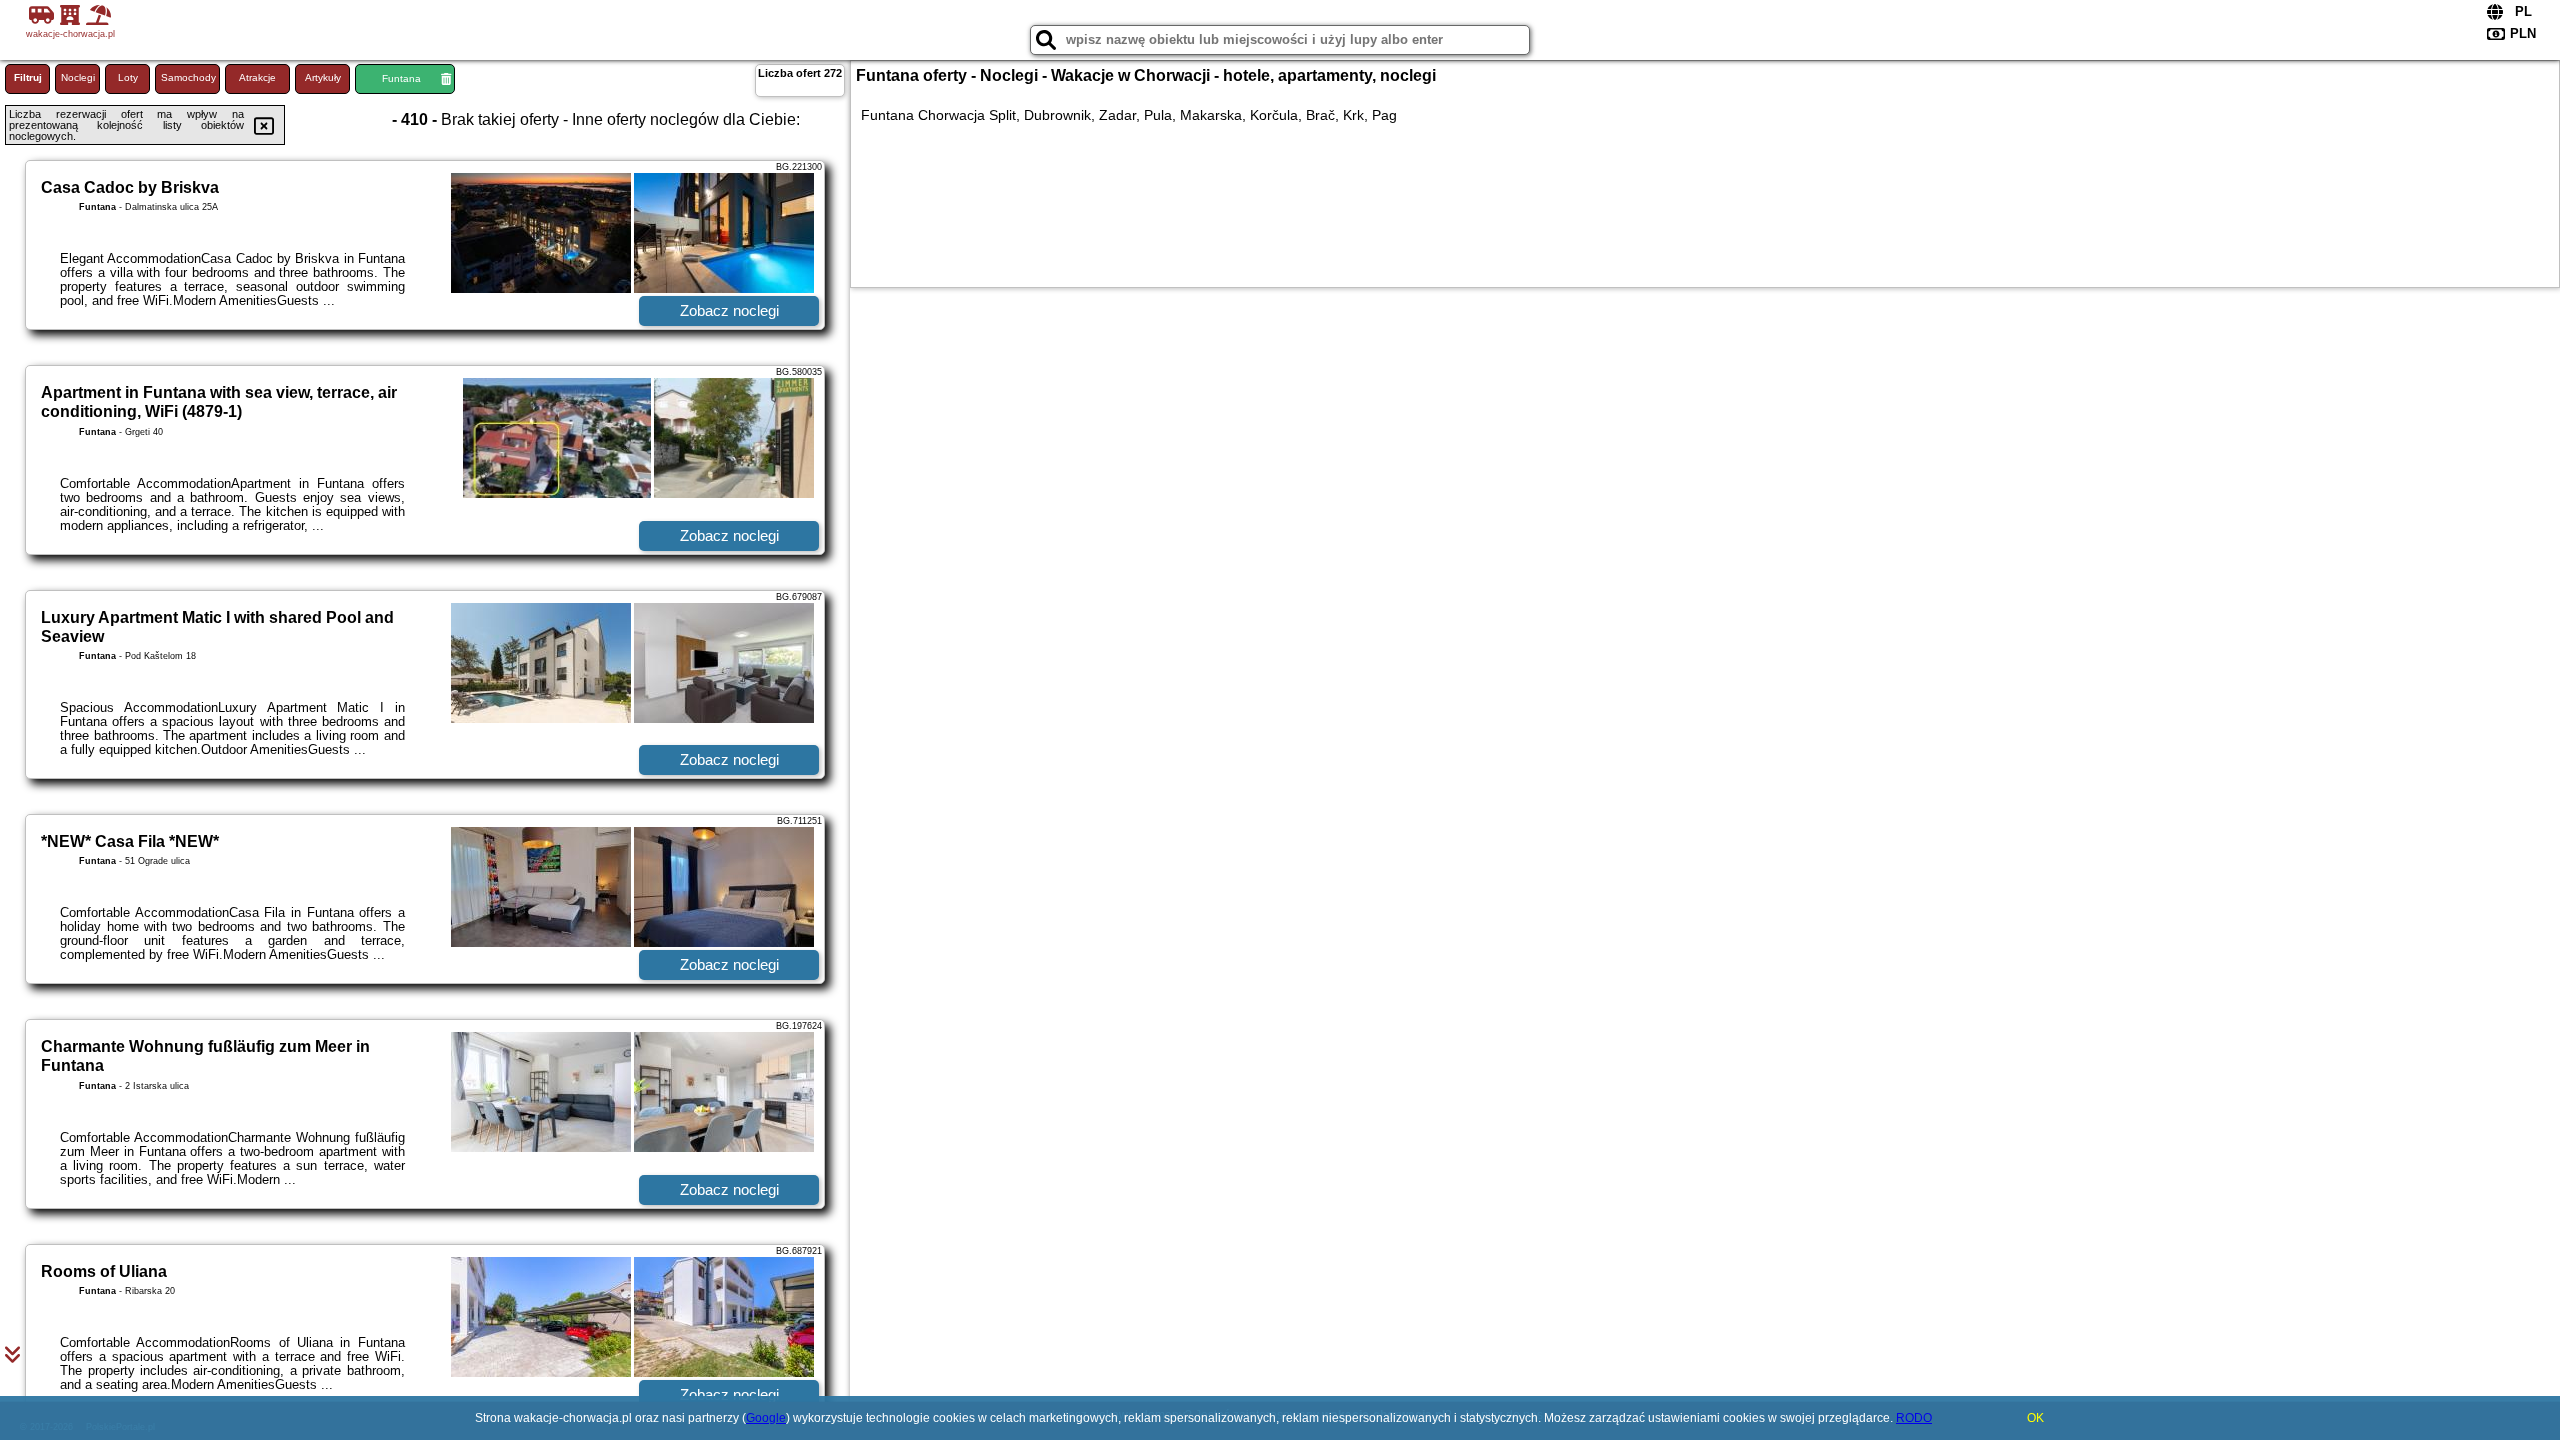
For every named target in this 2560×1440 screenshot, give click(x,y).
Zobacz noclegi (729, 310)
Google (766, 1418)
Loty (128, 77)
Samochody (188, 77)
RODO (1914, 1418)
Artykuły (323, 77)
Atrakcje (257, 77)
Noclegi (78, 77)
